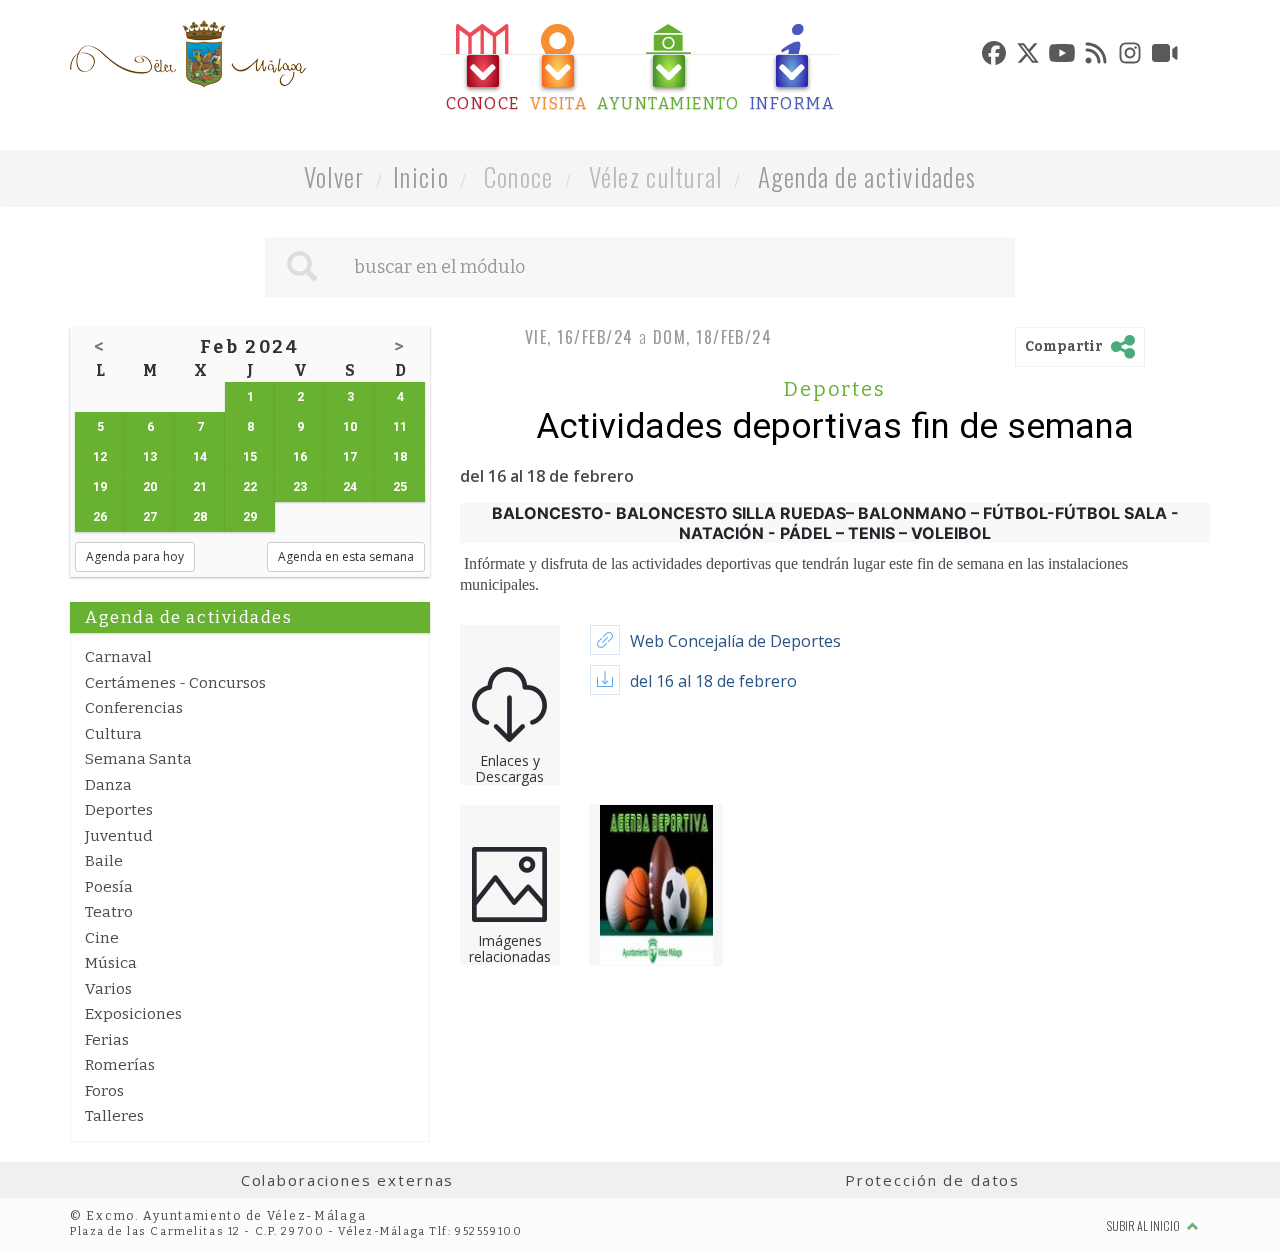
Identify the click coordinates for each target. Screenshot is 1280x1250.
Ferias (107, 1040)
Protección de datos (932, 1180)
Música (111, 963)
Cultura (113, 734)
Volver (334, 176)
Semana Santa (138, 759)
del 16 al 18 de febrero (713, 681)
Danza (108, 785)
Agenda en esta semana (346, 556)
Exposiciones (133, 1014)
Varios (108, 989)
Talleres (114, 1116)
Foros (104, 1091)
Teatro (109, 912)
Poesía (109, 887)
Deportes (119, 810)
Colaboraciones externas (348, 1180)
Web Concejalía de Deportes (735, 641)
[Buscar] (302, 267)
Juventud (119, 836)
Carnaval (118, 657)
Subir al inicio (1144, 1225)
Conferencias (134, 708)
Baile (104, 861)
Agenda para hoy (135, 556)
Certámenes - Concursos (175, 683)
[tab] (483, 68)
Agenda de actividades (867, 176)
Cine (102, 938)
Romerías (120, 1065)
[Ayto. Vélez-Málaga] (188, 54)
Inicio (421, 176)
